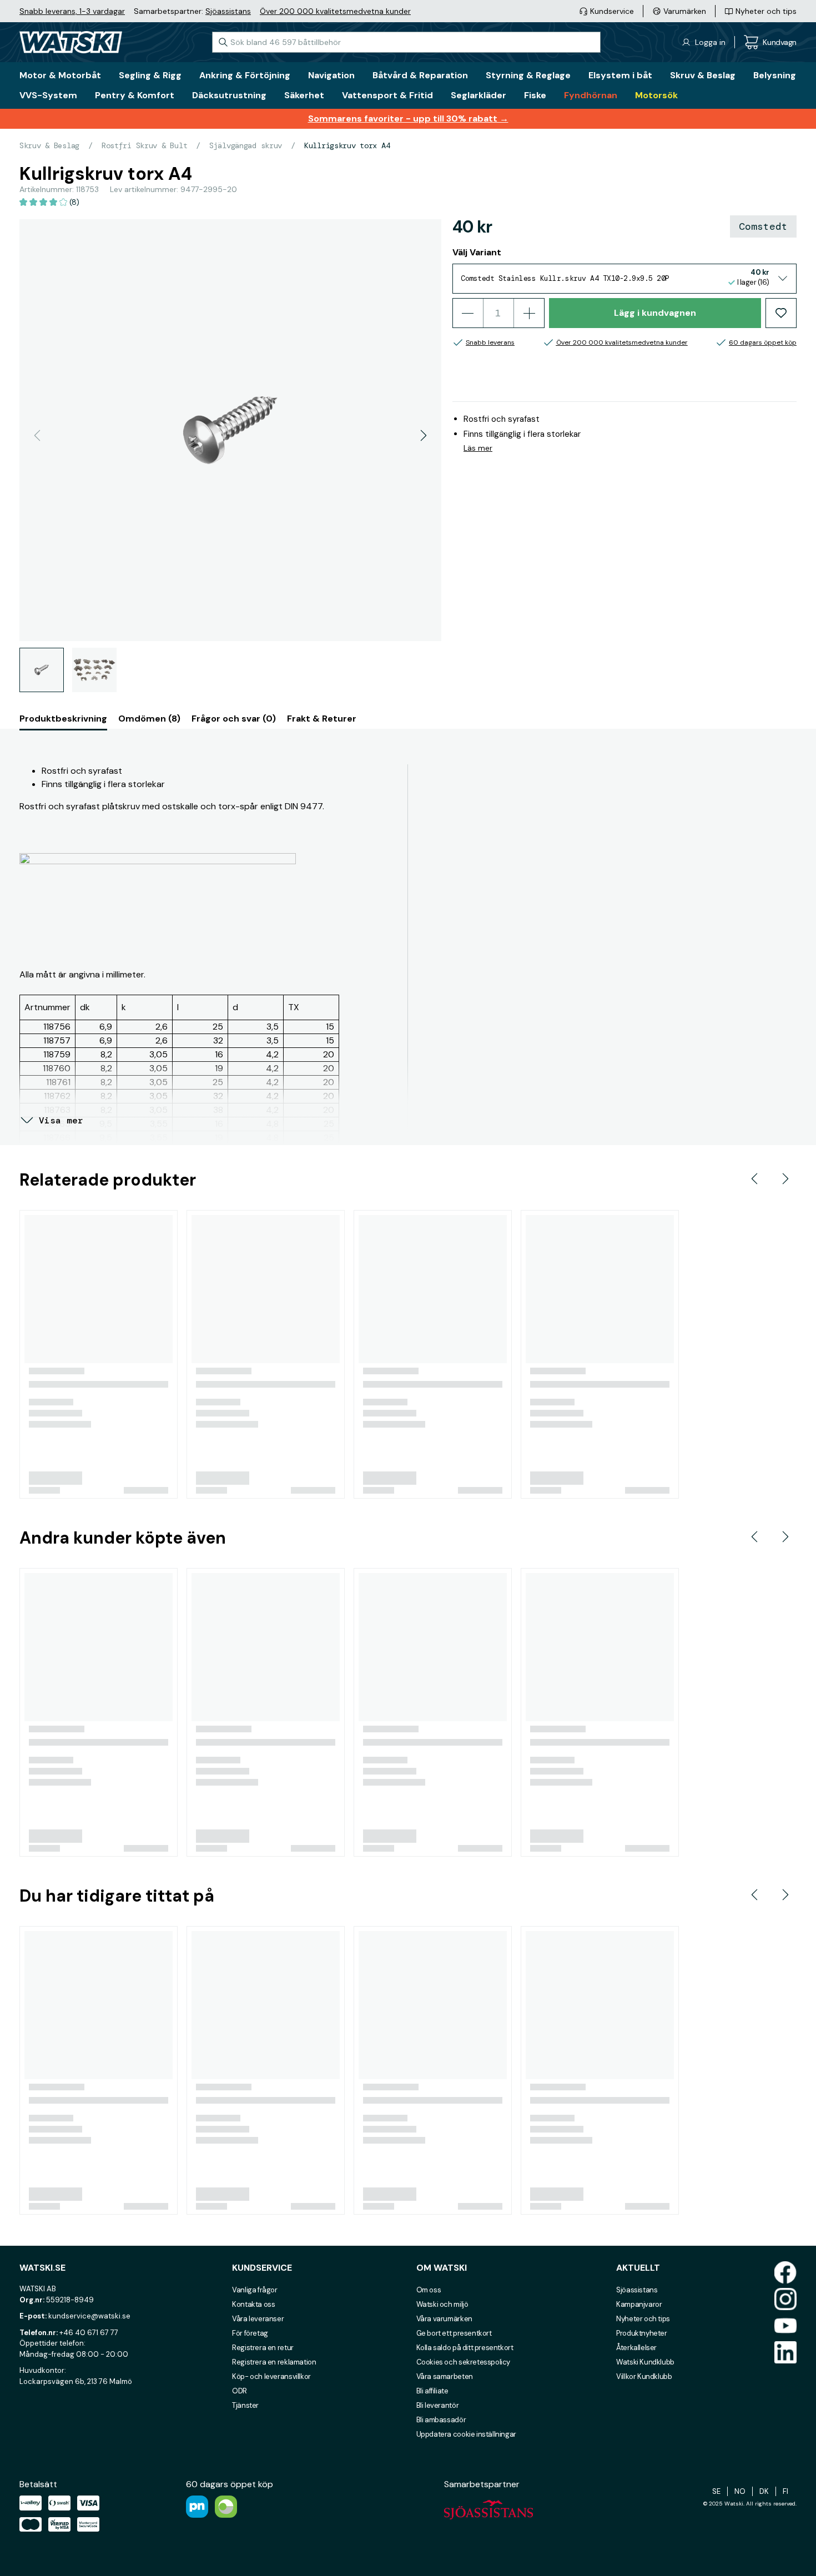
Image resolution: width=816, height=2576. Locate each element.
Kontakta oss (253, 2304)
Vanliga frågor (255, 2290)
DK (764, 2491)
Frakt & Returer (322, 719)
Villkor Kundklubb (644, 2376)
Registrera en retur (263, 2348)
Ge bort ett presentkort (454, 2333)
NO (740, 2491)
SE (716, 2491)
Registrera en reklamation (274, 2362)
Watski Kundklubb (645, 2362)
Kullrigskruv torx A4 (347, 145)
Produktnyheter (642, 2333)
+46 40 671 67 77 (89, 2333)
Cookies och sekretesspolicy (463, 2362)
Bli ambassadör (441, 2420)
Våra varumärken (444, 2319)
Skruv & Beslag (49, 145)
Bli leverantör (438, 2405)
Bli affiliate (432, 2391)
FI (785, 2491)
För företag (250, 2333)
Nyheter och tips (643, 2319)
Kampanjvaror (639, 2304)
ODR (240, 2391)
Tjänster (245, 2405)
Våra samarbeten (445, 2376)
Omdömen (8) (149, 719)
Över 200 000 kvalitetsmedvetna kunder (335, 11)
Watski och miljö (442, 2304)
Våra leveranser (258, 2319)
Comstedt (763, 226)
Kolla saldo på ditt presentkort (465, 2348)
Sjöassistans (228, 11)
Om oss (429, 2290)
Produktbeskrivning (63, 719)
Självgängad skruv (246, 145)
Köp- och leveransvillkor (271, 2376)
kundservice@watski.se (89, 2316)
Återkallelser (636, 2348)
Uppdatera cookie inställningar (466, 2434)
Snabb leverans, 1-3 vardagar (72, 11)
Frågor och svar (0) (234, 719)
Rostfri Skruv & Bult (144, 145)
